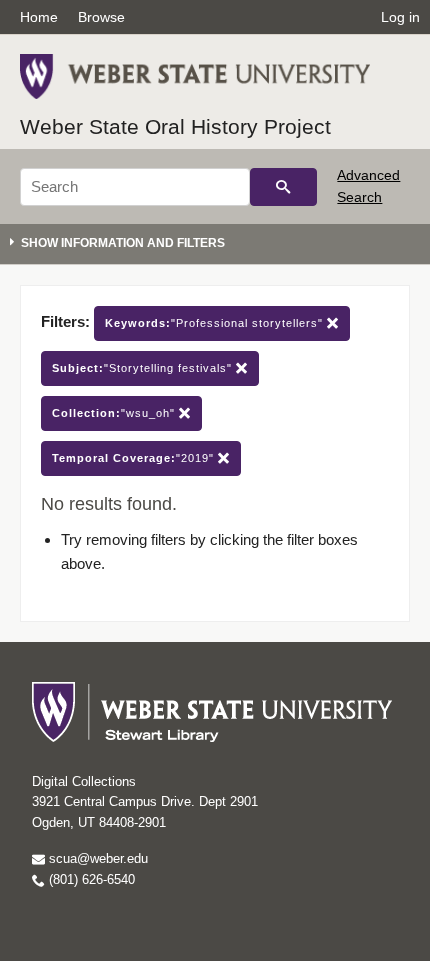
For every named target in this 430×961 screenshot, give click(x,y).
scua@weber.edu (96, 858)
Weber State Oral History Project (175, 126)
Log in (400, 17)
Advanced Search (368, 186)
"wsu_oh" (115, 413)
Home (39, 17)
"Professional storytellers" (216, 323)
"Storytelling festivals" (144, 368)
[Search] (283, 187)
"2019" (135, 458)
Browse (101, 17)
